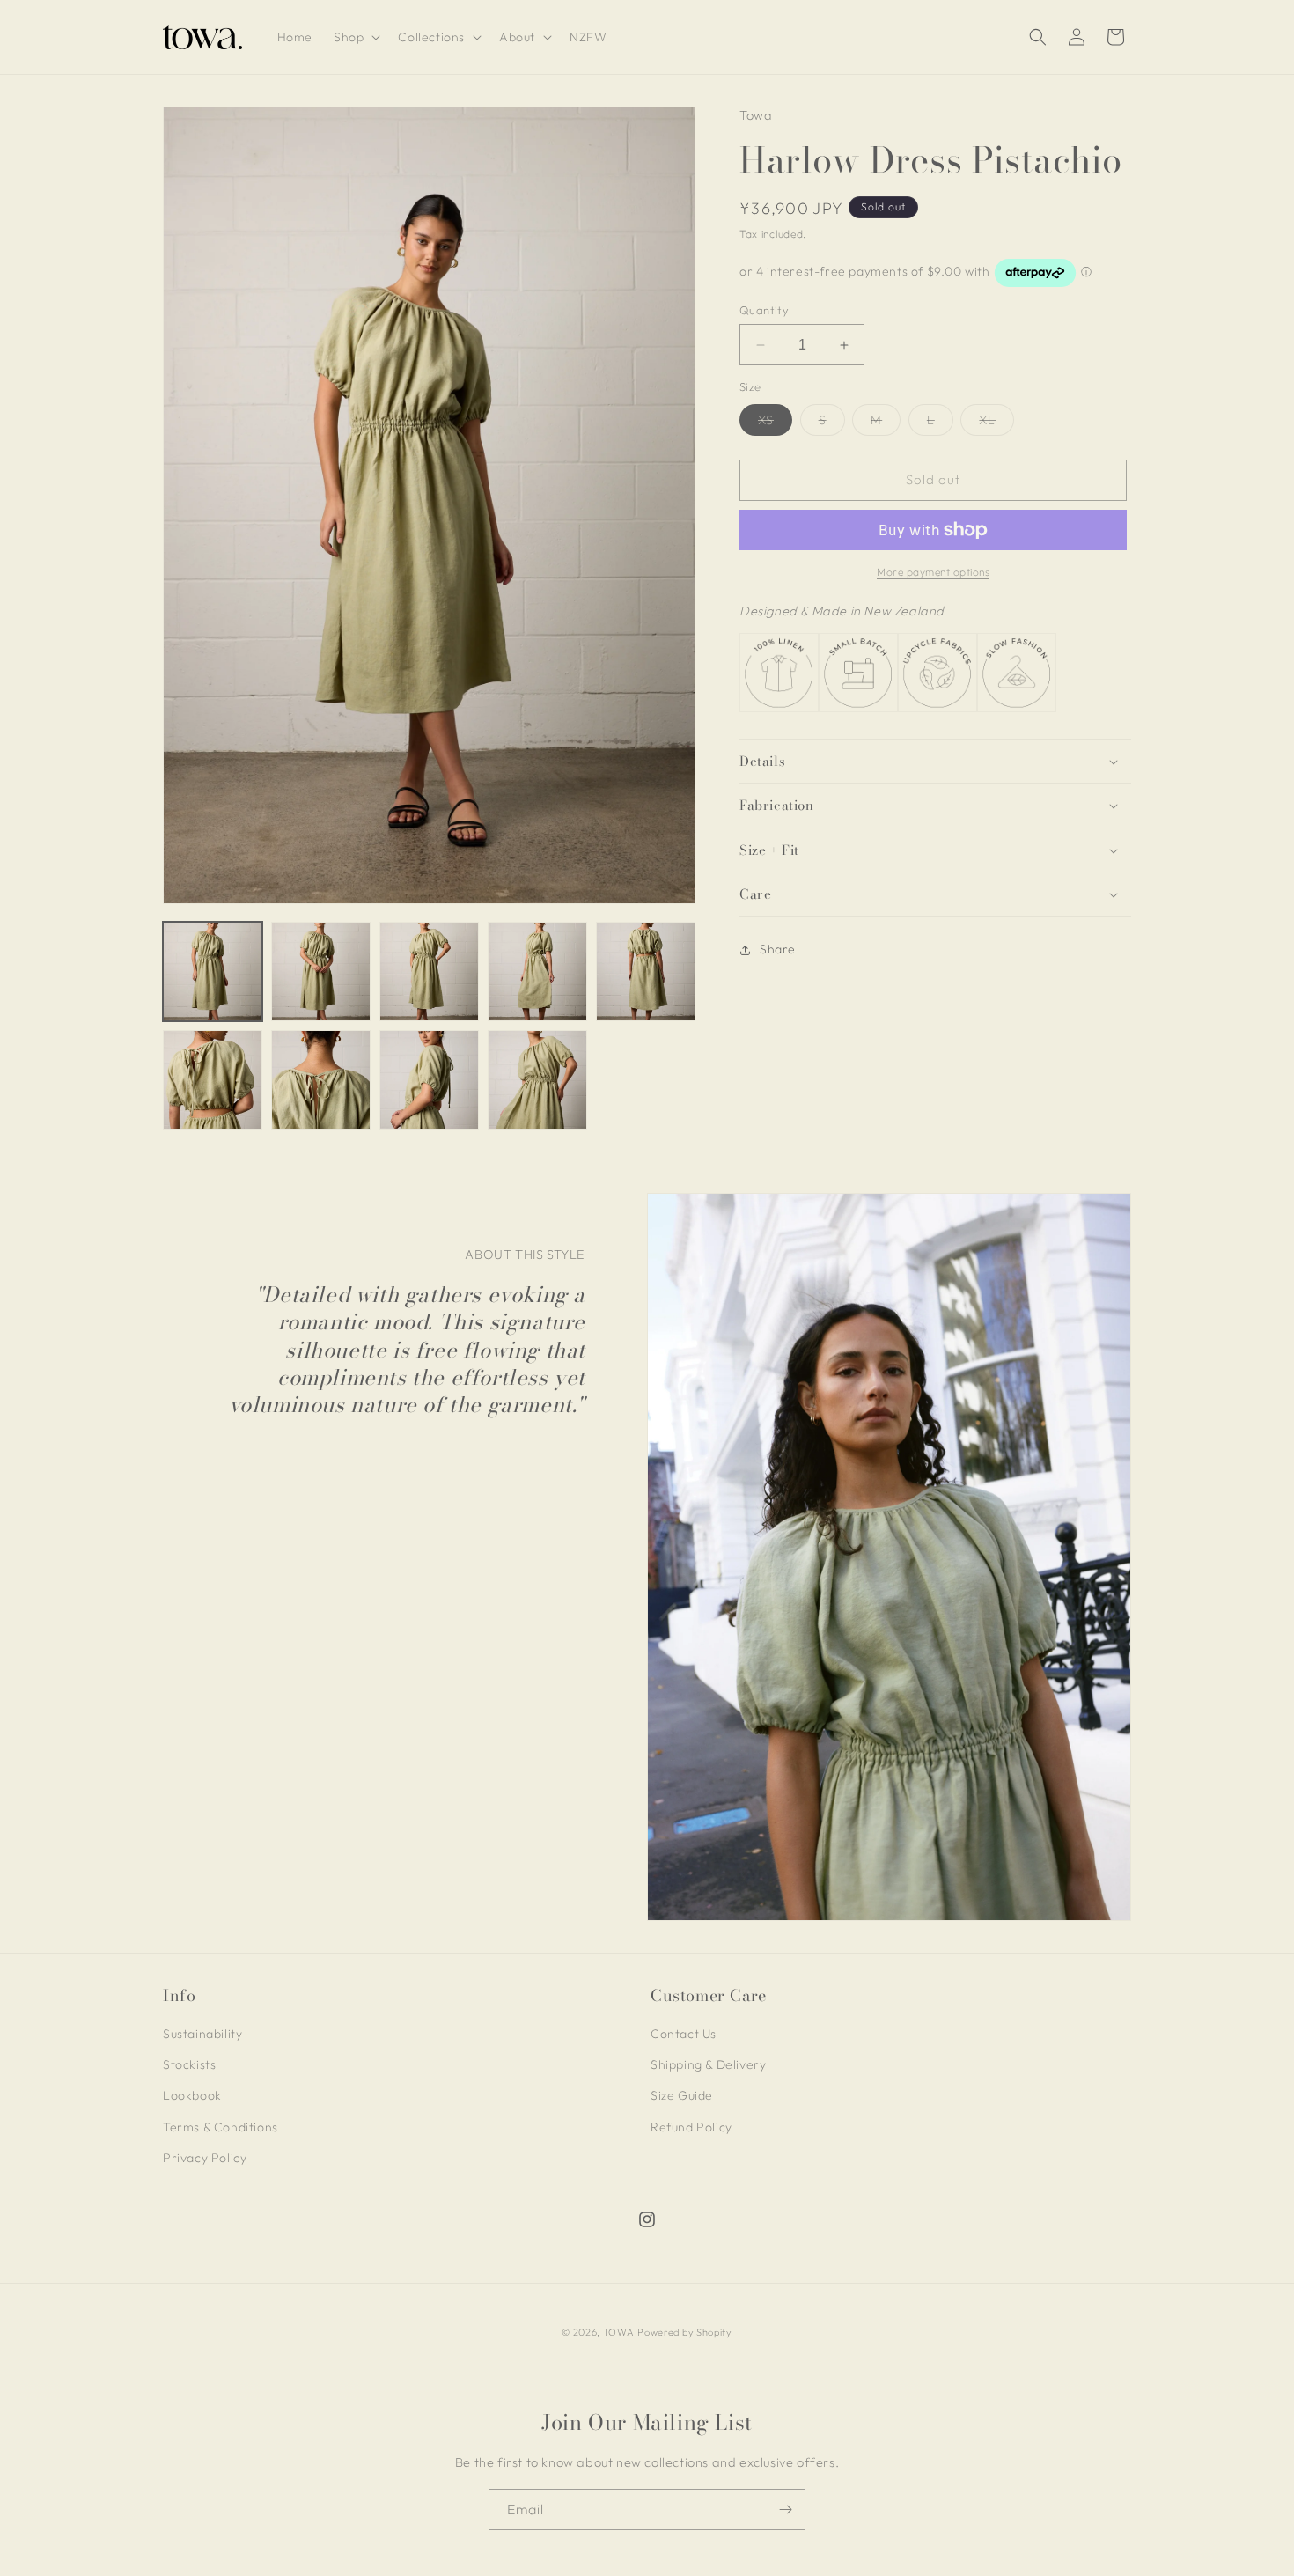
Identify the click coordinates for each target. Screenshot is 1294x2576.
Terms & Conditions (221, 2127)
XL (996, 423)
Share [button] (778, 949)
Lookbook (192, 2096)
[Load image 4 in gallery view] (537, 972)
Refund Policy (691, 2127)
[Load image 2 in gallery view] (321, 972)
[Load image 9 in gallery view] (537, 1080)
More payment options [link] (933, 572)
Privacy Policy (205, 2158)
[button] (355, 37)
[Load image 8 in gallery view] (429, 1080)
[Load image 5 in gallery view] (646, 972)
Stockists (189, 2064)
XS (775, 423)
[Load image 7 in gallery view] (321, 1080)
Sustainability (202, 2034)
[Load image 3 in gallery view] (429, 972)
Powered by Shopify (685, 2332)
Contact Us (684, 2034)
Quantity (764, 310)
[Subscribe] (785, 2510)
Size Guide (682, 2096)
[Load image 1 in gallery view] (213, 972)
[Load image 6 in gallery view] (213, 1080)
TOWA (619, 2332)
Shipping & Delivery (708, 2064)
